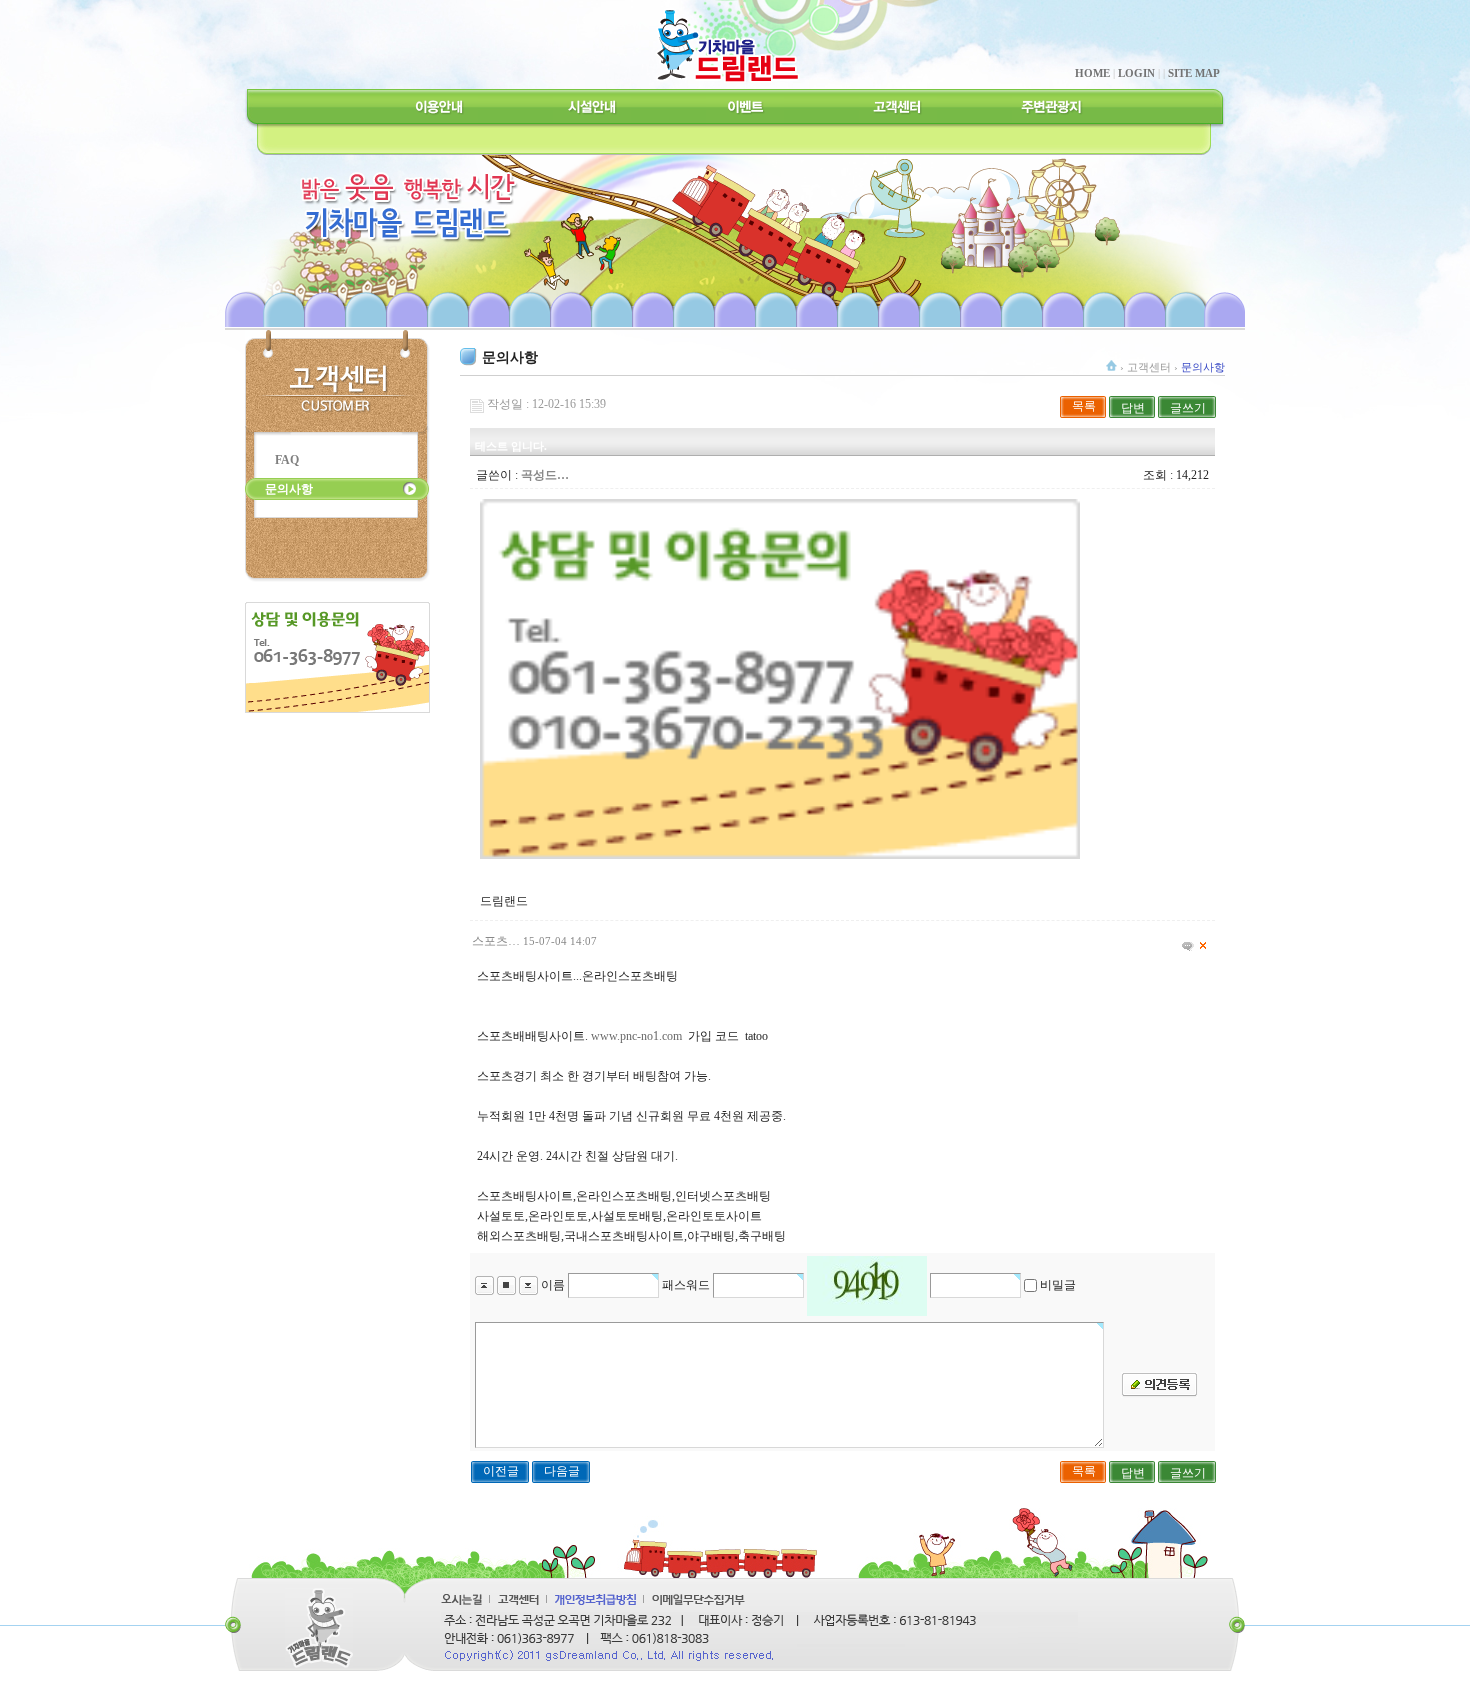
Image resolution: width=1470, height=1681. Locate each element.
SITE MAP (1194, 73)
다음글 (562, 1471)
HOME (1092, 73)
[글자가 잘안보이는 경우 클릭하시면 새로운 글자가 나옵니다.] (867, 1286)
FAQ (287, 460)
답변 (1133, 408)
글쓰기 (1188, 408)
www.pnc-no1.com (636, 1036)
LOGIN (1136, 73)
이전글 (501, 1471)
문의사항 (289, 489)
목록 (1084, 406)
